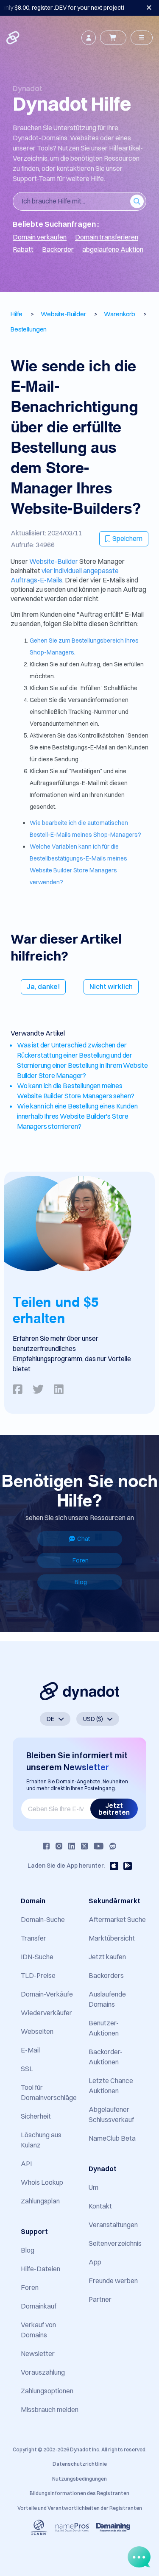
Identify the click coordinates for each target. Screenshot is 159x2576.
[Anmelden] (89, 38)
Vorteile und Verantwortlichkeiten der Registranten (80, 2508)
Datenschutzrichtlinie (80, 2464)
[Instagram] (59, 1846)
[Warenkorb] (113, 38)
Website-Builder (54, 561)
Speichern (127, 538)
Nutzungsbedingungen (79, 2479)
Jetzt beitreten (114, 1809)
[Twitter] (84, 1846)
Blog (81, 1582)
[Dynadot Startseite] (14, 38)
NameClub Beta (112, 2138)
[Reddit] (113, 1846)
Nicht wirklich (111, 986)
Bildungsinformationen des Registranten (79, 2493)
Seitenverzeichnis (115, 2243)
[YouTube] (99, 1846)
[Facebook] (46, 1846)
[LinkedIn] (72, 1846)
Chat (84, 1539)
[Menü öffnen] (142, 38)
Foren (81, 1560)
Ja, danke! (43, 986)
